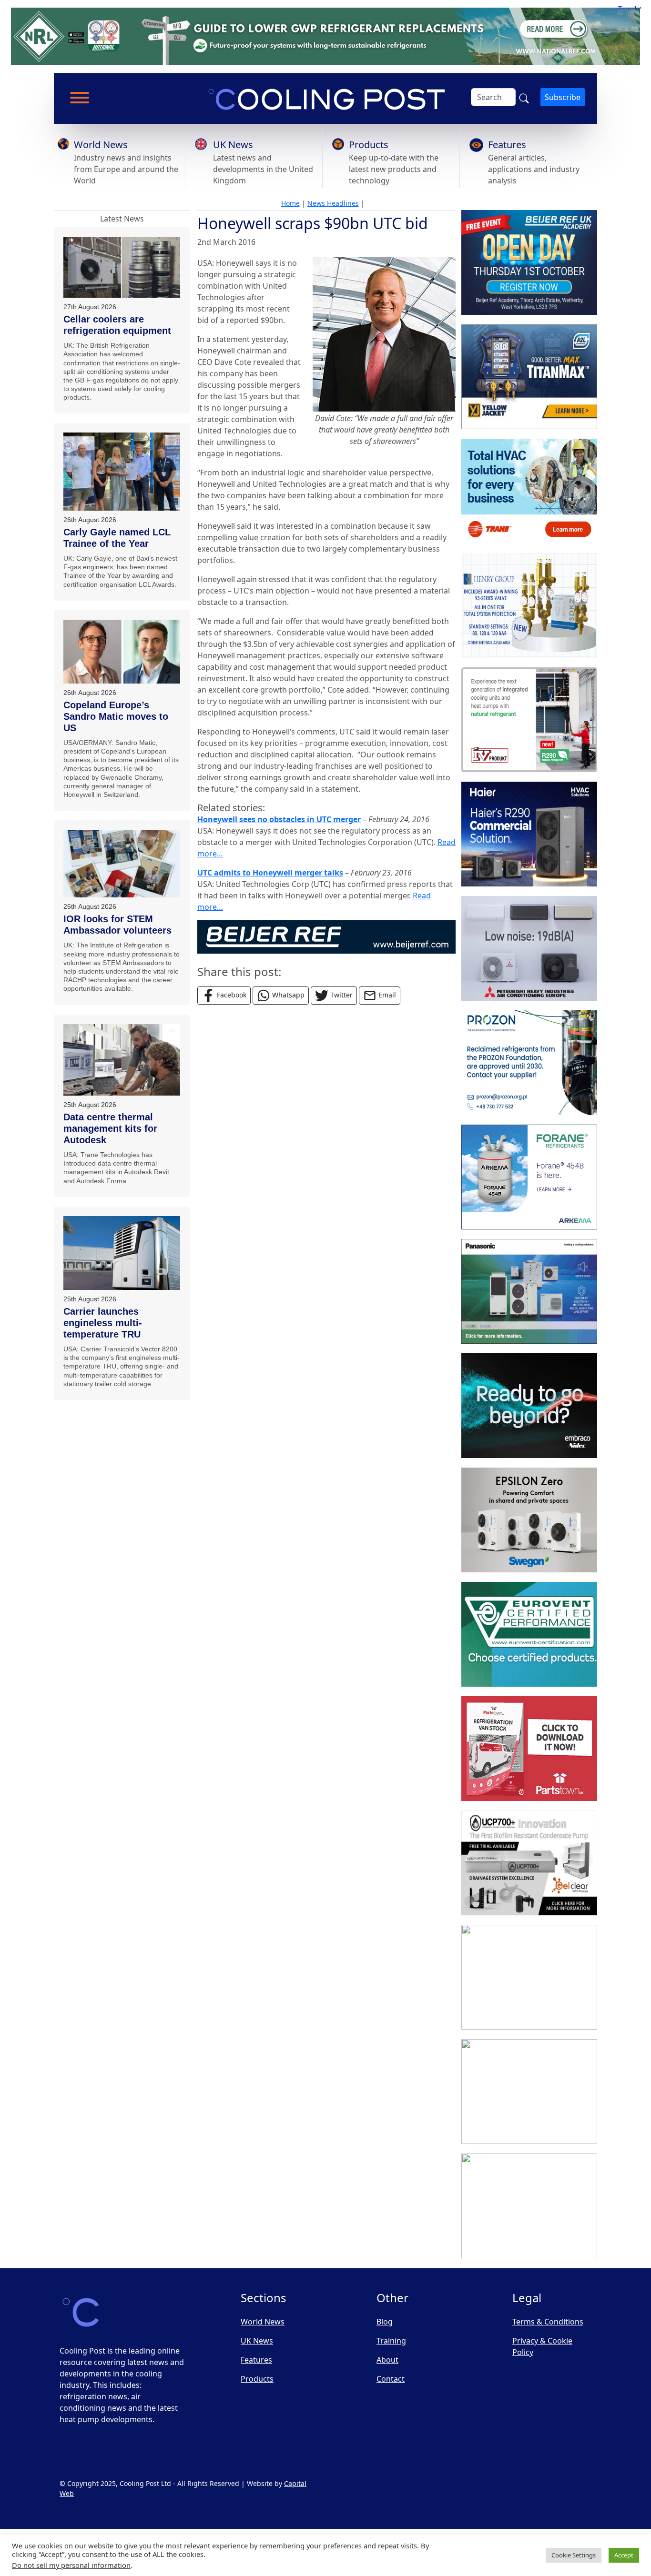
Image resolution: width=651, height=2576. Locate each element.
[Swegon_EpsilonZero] (529, 1520)
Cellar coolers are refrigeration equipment (117, 325)
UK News (233, 145)
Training (391, 2341)
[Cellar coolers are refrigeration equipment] (122, 267)
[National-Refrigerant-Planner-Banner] (325, 36)
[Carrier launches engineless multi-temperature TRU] (122, 1253)
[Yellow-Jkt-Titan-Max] (529, 377)
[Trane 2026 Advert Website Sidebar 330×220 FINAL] (529, 491)
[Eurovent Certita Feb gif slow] (529, 1634)
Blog (385, 2322)
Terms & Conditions (548, 2322)
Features (507, 145)
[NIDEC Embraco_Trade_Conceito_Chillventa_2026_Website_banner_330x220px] (529, 1406)
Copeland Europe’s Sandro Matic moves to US (116, 716)
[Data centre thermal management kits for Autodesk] (122, 1060)
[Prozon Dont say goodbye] (529, 1063)
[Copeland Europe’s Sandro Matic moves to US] (122, 652)
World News (101, 145)
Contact (391, 2379)
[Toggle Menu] (80, 98)
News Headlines (333, 203)
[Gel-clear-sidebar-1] (529, 1863)
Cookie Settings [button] (574, 2555)
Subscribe (563, 97)
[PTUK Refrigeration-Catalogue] (529, 1749)
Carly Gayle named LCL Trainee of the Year (117, 538)
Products (369, 145)
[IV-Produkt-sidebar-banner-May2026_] (529, 720)
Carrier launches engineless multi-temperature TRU (103, 1323)
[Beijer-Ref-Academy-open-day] (529, 262)
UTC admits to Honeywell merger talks (270, 873)
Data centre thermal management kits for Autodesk (110, 1128)
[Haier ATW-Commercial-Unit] (529, 834)
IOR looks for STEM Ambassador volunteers (117, 925)
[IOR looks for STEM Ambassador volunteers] (122, 864)
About (387, 2360)
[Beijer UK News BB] (326, 936)
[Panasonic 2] (529, 1291)
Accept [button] (624, 2555)
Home (290, 203)
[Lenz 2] (529, 2092)
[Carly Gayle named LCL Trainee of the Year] (122, 471)
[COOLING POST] (529, 1977)
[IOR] (529, 2206)
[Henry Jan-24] (529, 605)
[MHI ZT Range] (529, 948)
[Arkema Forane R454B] (529, 1177)
